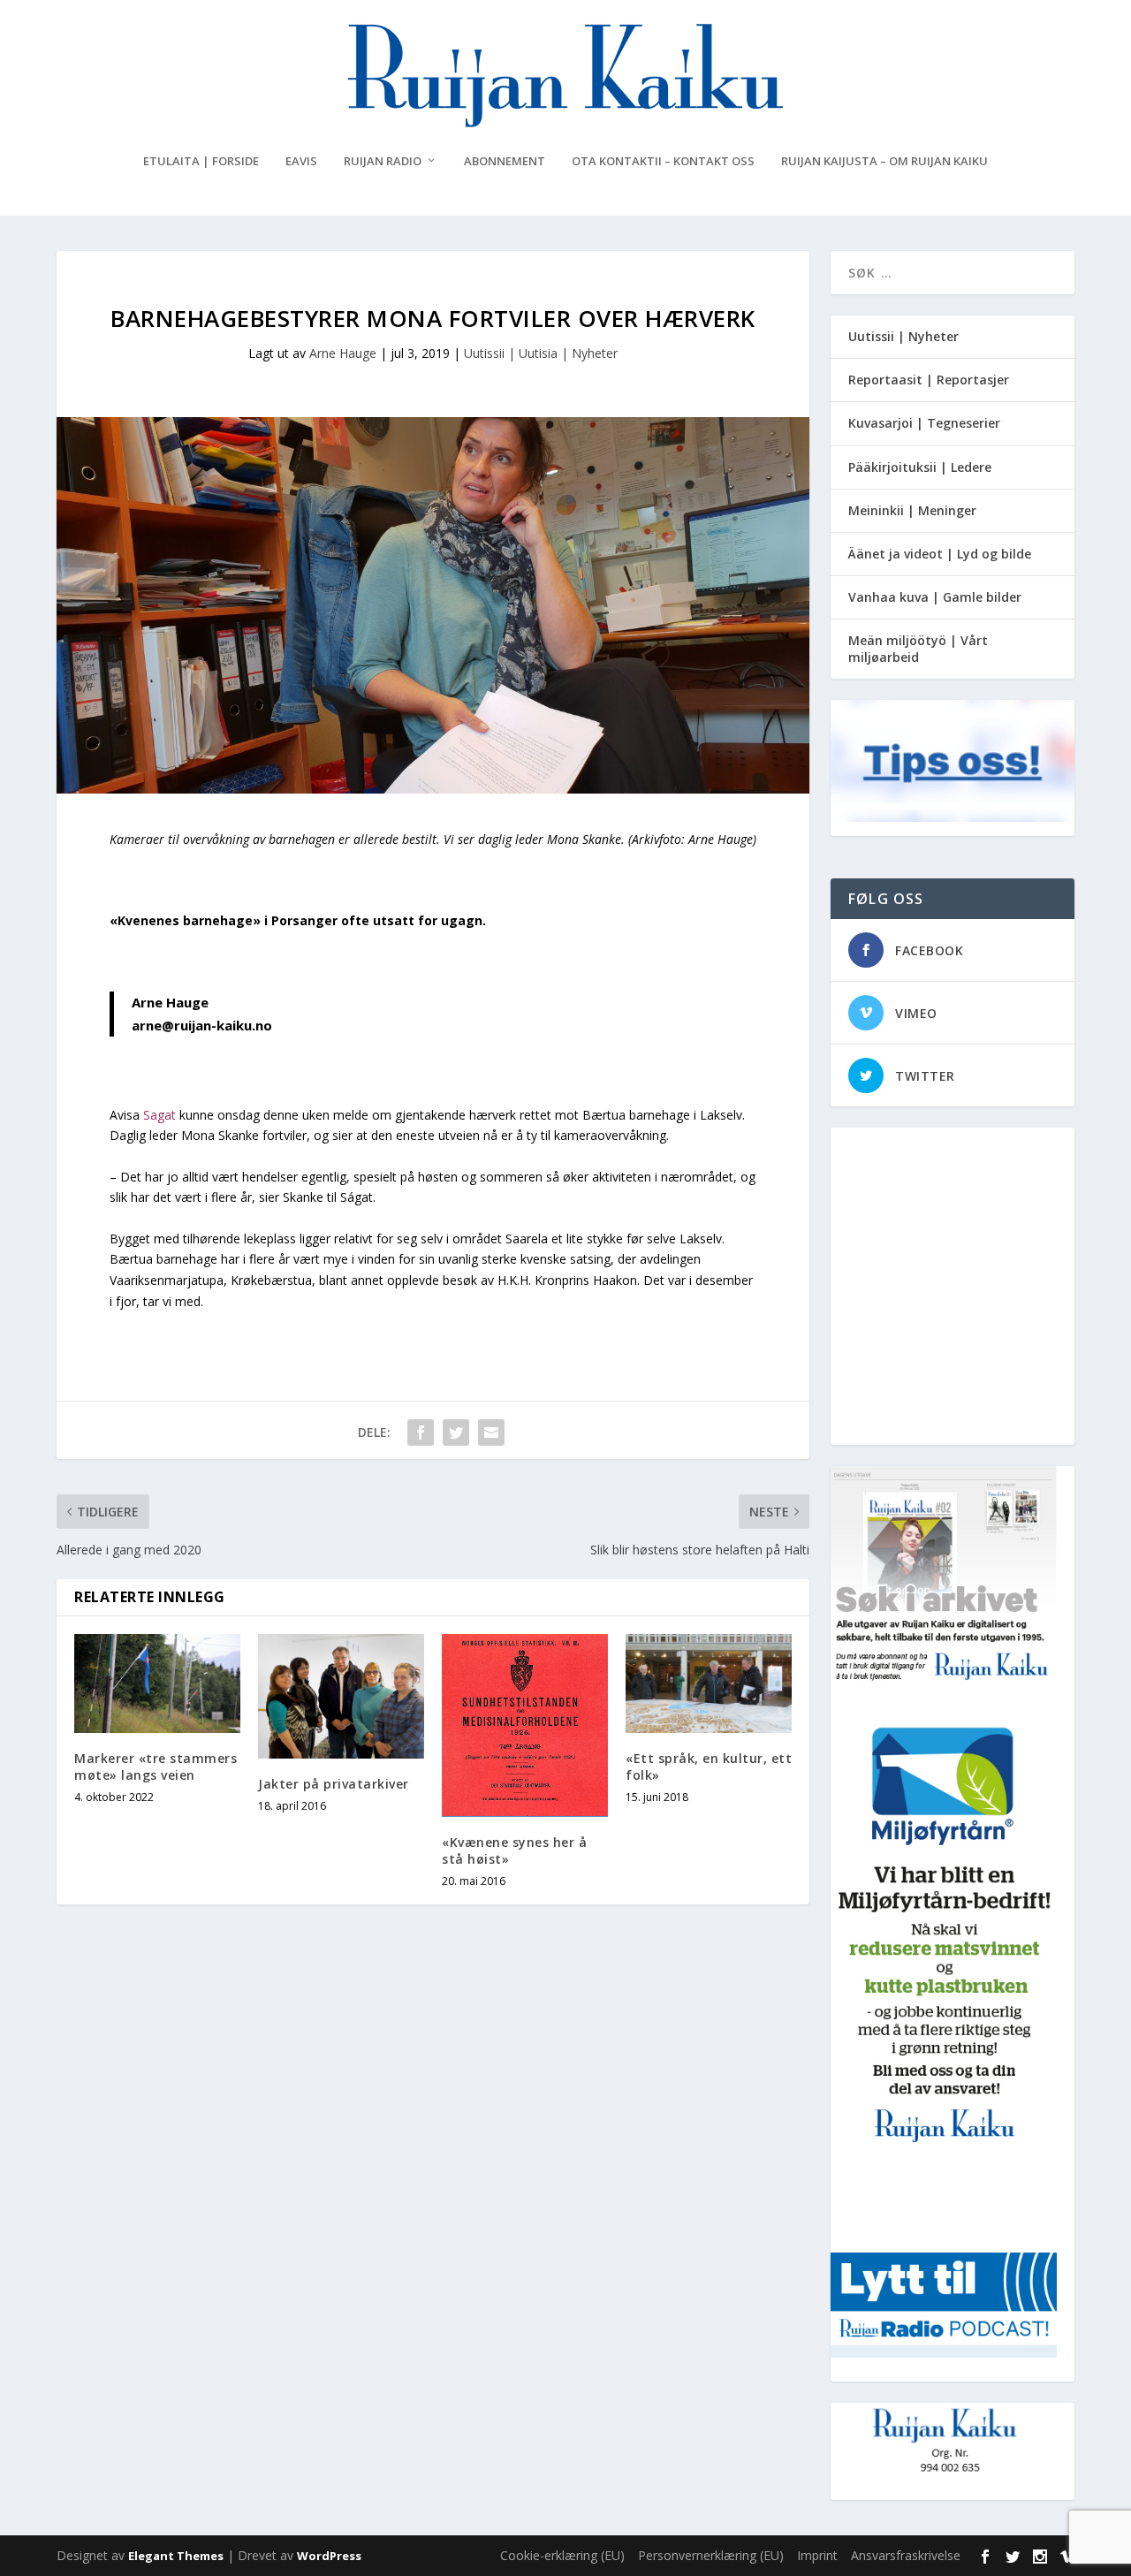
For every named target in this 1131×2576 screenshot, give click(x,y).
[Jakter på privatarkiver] (341, 1696)
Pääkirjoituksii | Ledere (920, 467)
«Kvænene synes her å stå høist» (514, 1850)
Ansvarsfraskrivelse (906, 2555)
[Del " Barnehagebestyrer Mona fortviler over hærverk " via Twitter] (456, 1432)
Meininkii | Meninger (912, 510)
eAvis (301, 161)
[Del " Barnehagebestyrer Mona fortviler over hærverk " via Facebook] (421, 1432)
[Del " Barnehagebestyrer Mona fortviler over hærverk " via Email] (491, 1432)
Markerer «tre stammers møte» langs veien (156, 1766)
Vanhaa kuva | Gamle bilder (935, 597)
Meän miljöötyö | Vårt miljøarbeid (918, 648)
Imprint (817, 2555)
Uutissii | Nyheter (903, 336)
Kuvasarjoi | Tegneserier (924, 423)
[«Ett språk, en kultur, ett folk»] (709, 1684)
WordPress (329, 2556)
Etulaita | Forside (201, 161)
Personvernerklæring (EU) (711, 2555)
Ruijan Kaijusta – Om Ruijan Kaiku (884, 161)
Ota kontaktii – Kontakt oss (663, 161)
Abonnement (505, 161)
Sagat (161, 1115)
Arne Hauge (343, 353)
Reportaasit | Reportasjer (929, 380)
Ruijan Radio (383, 161)
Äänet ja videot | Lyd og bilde (940, 554)
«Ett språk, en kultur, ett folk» (709, 1766)
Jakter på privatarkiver (334, 1784)
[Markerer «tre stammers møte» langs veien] (157, 1684)
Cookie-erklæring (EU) (562, 2555)
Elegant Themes (176, 2556)
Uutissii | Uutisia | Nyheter (541, 353)
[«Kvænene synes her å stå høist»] (525, 1726)
